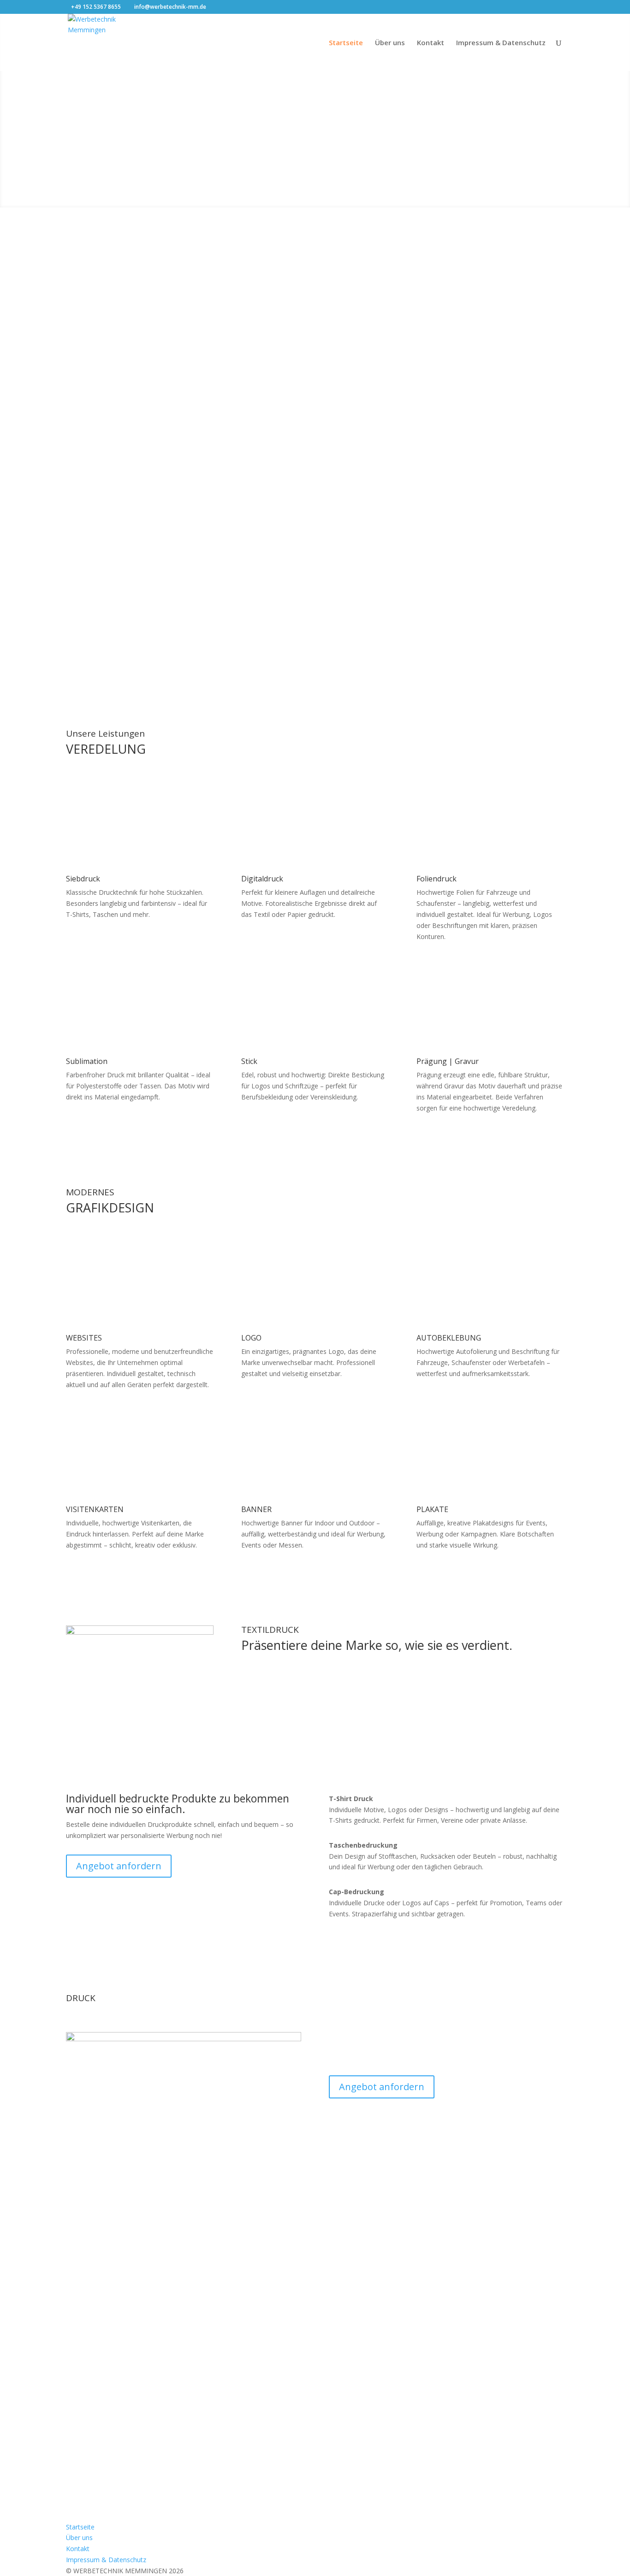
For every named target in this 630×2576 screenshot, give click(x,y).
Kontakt (431, 43)
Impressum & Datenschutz (501, 43)
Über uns (390, 43)
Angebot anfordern (131, 362)
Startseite (346, 43)
